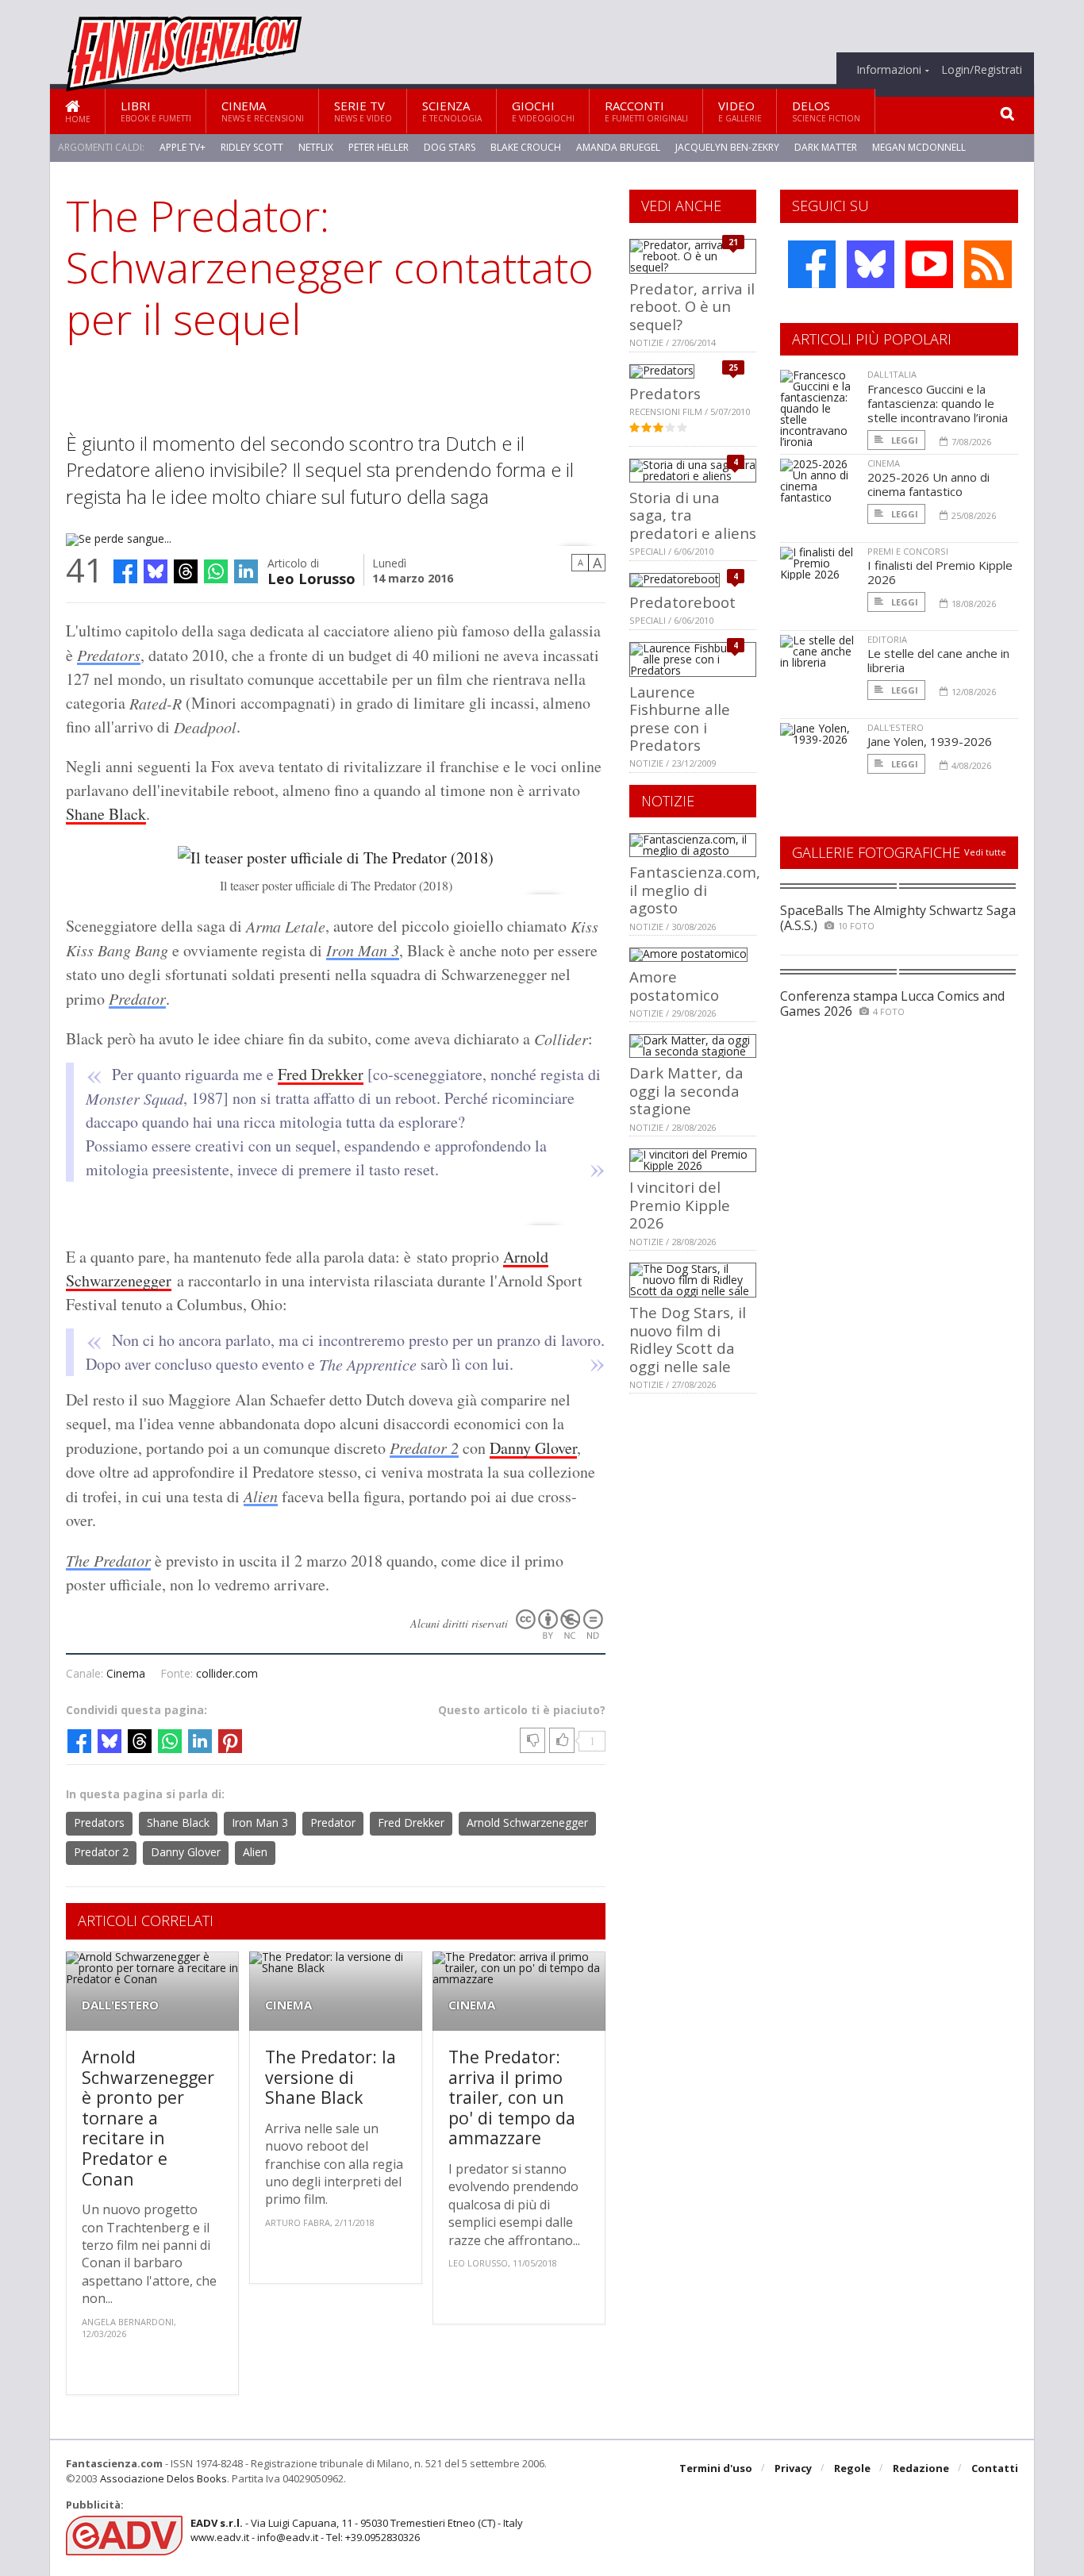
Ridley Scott (252, 147)
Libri (156, 111)
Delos (826, 111)
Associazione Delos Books (163, 2478)
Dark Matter (826, 147)
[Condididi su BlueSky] (156, 571)
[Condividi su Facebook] (125, 571)
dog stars (450, 147)
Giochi (543, 111)
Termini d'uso (716, 2468)
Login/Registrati (982, 70)
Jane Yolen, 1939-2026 (930, 741)
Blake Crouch (526, 147)
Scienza (452, 111)
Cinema (263, 111)
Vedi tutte (985, 852)
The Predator (108, 1560)
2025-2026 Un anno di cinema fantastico (928, 484)
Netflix (316, 147)
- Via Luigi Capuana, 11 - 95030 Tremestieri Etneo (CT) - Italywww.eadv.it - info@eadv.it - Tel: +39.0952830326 (357, 2530)
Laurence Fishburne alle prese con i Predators (680, 718)
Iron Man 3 (363, 950)
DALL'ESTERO (120, 2005)
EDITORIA (887, 639)
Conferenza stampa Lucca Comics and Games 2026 (892, 1003)
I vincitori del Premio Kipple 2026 (680, 1205)
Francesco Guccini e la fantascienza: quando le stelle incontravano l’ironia (938, 403)
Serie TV (363, 111)
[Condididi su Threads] (186, 571)
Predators (109, 655)
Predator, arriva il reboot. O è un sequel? (692, 306)
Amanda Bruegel (618, 147)
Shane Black (106, 814)
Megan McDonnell (919, 147)
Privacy (793, 2468)
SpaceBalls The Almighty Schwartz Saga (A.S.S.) (898, 918)
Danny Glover (533, 1448)
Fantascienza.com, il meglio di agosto (695, 890)
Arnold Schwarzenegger (527, 1822)
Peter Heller (379, 147)
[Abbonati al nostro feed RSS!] (988, 264)
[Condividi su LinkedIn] (246, 571)
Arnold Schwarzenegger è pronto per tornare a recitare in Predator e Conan (148, 2118)
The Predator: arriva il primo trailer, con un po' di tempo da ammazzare (512, 2097)
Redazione (921, 2468)
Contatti (995, 2468)
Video (740, 111)
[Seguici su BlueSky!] (871, 264)
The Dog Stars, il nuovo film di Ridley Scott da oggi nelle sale (688, 1339)
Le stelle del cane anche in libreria (938, 660)
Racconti (646, 111)
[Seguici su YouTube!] (929, 264)
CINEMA (288, 2005)
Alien (261, 1496)
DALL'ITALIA (892, 374)
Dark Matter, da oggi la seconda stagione (686, 1090)
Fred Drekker (321, 1074)
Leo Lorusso (311, 577)
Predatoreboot (682, 602)
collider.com (227, 1673)
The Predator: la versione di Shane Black (331, 2077)
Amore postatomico (674, 985)
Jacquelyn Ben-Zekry (727, 147)
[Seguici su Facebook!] (812, 264)
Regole (852, 2468)
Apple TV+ (183, 147)
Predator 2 (424, 1448)
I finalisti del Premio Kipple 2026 (940, 572)
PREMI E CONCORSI (908, 551)
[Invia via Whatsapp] (216, 571)
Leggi (903, 440)
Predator (137, 998)
